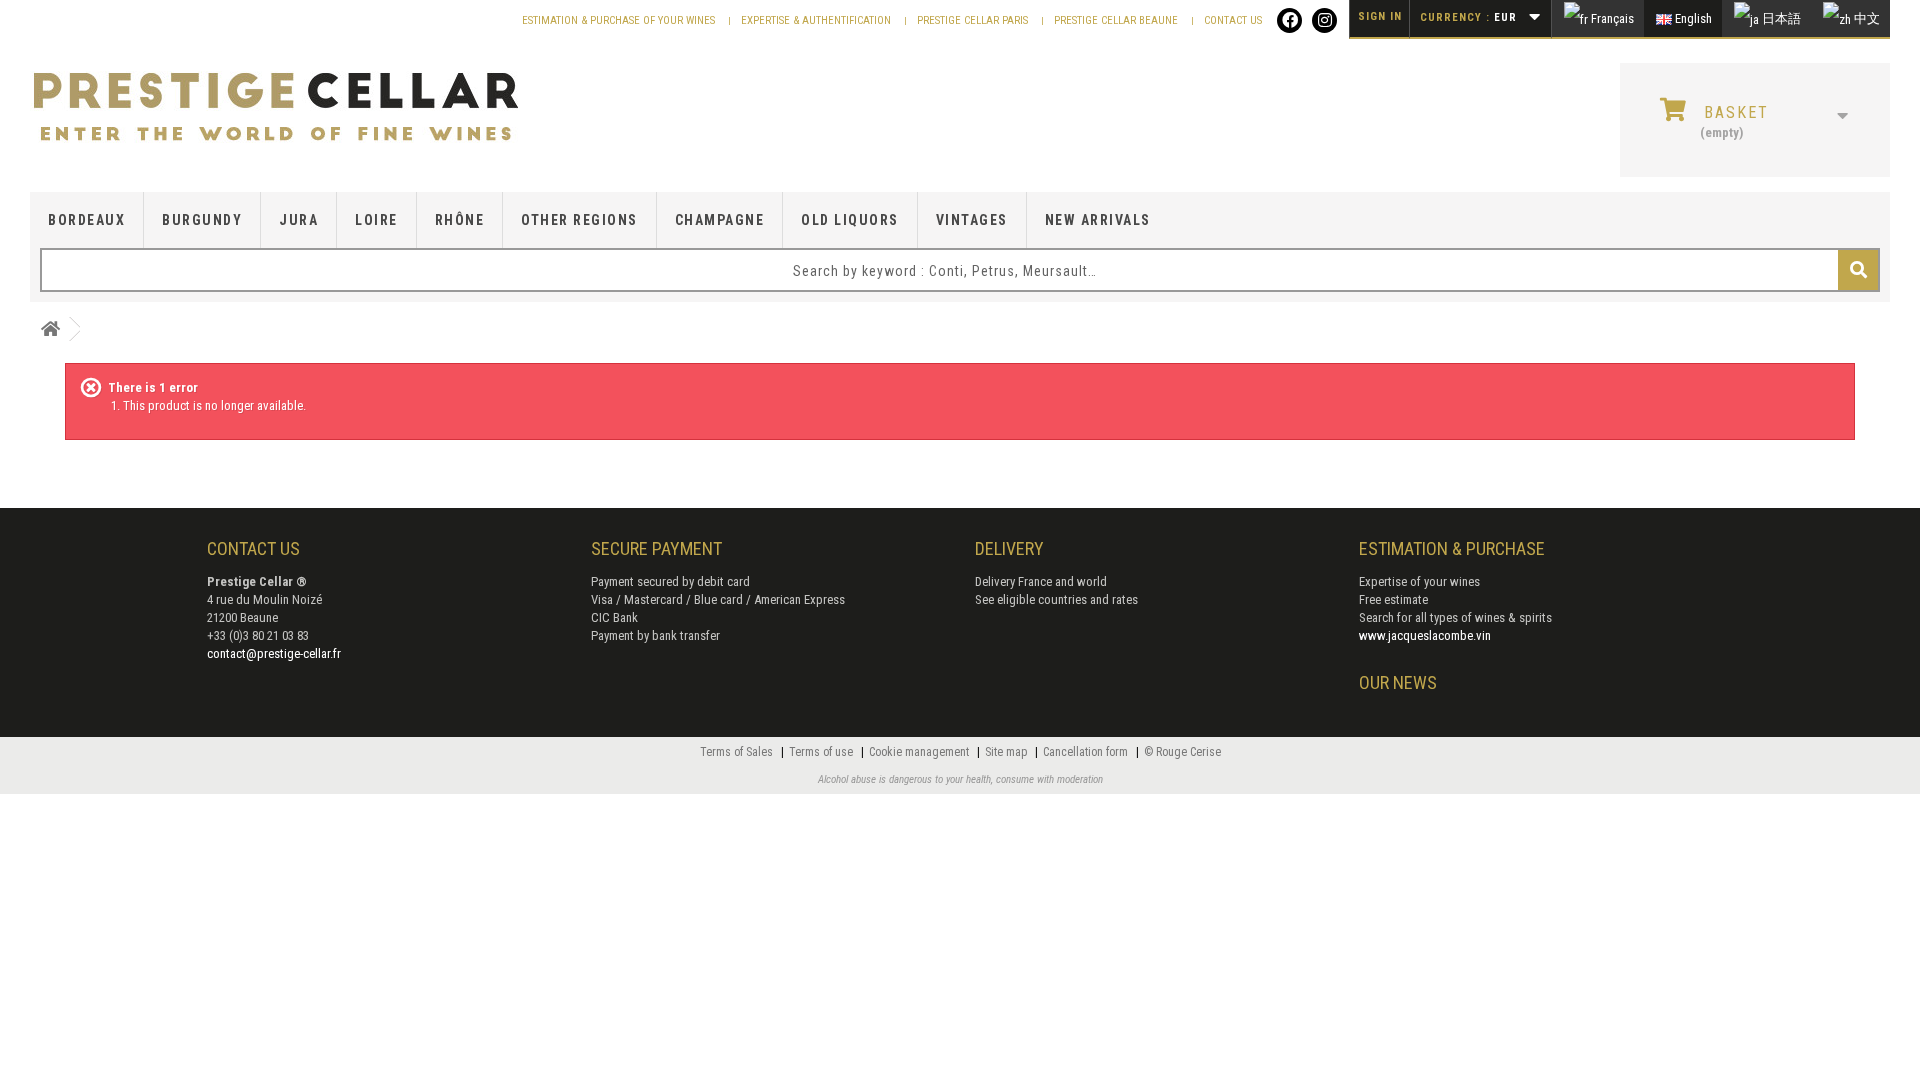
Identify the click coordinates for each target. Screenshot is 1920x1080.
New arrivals (1098, 220)
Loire (376, 220)
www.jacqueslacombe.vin (1425, 635)
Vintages (972, 220)
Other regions (579, 220)
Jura (298, 220)
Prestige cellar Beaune (1117, 20)
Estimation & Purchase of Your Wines (620, 20)
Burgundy (202, 220)
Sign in (1380, 16)
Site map (1007, 752)
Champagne (720, 220)
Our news (1398, 682)
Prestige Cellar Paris (974, 20)
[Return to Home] (50, 329)
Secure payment (656, 548)
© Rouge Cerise (1182, 752)
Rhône (460, 220)
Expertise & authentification (817, 20)
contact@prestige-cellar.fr (274, 653)
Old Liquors (850, 220)
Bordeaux (86, 220)
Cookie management (920, 752)
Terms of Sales (738, 752)
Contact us (1233, 20)
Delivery (1009, 548)
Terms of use (822, 752)
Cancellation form (1087, 752)
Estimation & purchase (1452, 548)
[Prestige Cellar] (330, 108)
